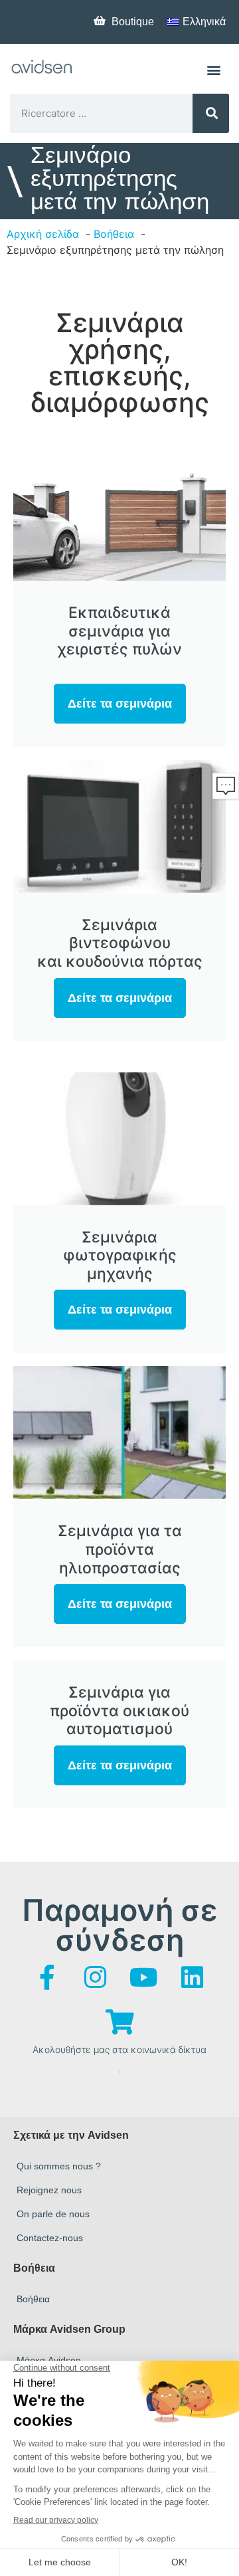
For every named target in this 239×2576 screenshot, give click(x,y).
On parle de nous (53, 2214)
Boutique (133, 22)
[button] (213, 69)
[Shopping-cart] (119, 2022)
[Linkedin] (193, 1977)
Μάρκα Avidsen (49, 2360)
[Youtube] (144, 1977)
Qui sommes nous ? (59, 2166)
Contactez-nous (50, 2238)
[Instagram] (96, 1977)
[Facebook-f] (47, 1977)
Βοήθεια (33, 2299)
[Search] (211, 113)
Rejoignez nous (49, 2190)
